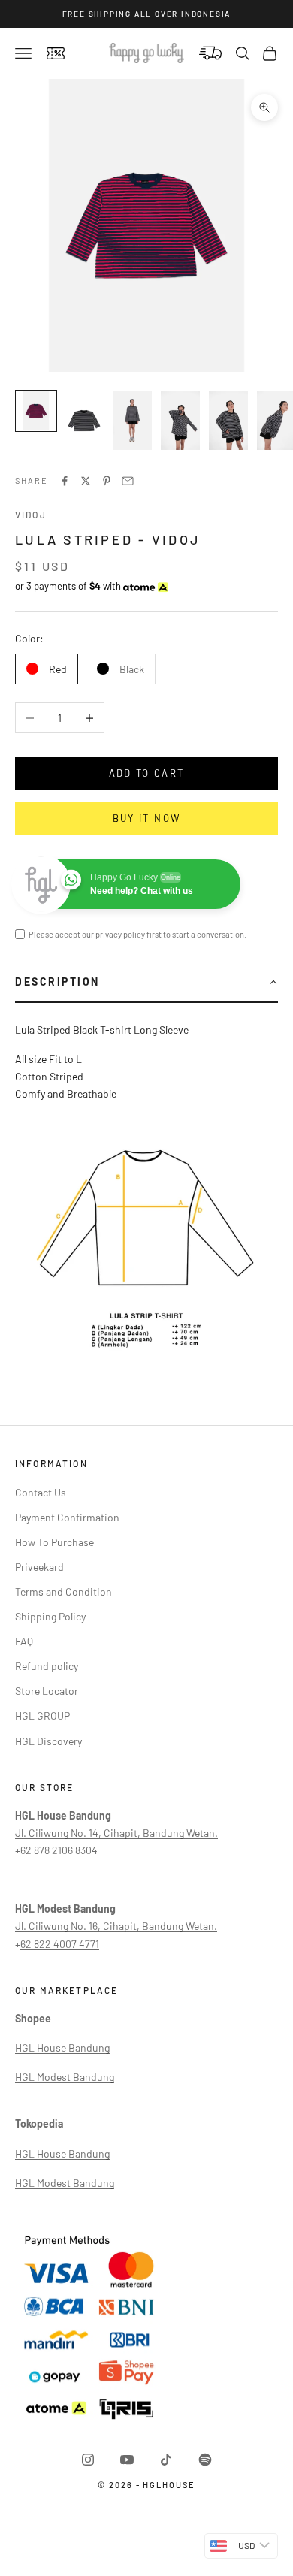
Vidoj (31, 515)
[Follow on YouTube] (127, 2460)
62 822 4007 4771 (60, 1944)
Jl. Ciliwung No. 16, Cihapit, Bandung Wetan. (116, 1926)
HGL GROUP (42, 1715)
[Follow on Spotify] (205, 2460)
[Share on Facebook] (65, 481)
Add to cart (147, 773)
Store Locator (47, 1691)
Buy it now (146, 818)
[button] (146, 983)
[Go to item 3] (132, 421)
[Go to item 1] (36, 411)
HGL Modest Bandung (65, 2077)
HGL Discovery (48, 1741)
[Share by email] (128, 481)
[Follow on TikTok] (166, 2460)
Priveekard (39, 1567)
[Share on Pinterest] (107, 481)
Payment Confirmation (67, 1517)
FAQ (24, 1641)
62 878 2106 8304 (59, 1850)
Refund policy (47, 1666)
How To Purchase (54, 1542)
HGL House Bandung (62, 2048)
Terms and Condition (63, 1592)
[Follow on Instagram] (88, 2460)
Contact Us (41, 1492)
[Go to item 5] (228, 421)
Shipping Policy (50, 1616)
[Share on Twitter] (86, 481)
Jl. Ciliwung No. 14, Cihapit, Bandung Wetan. (116, 1833)
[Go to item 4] (180, 421)
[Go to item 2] (84, 421)
